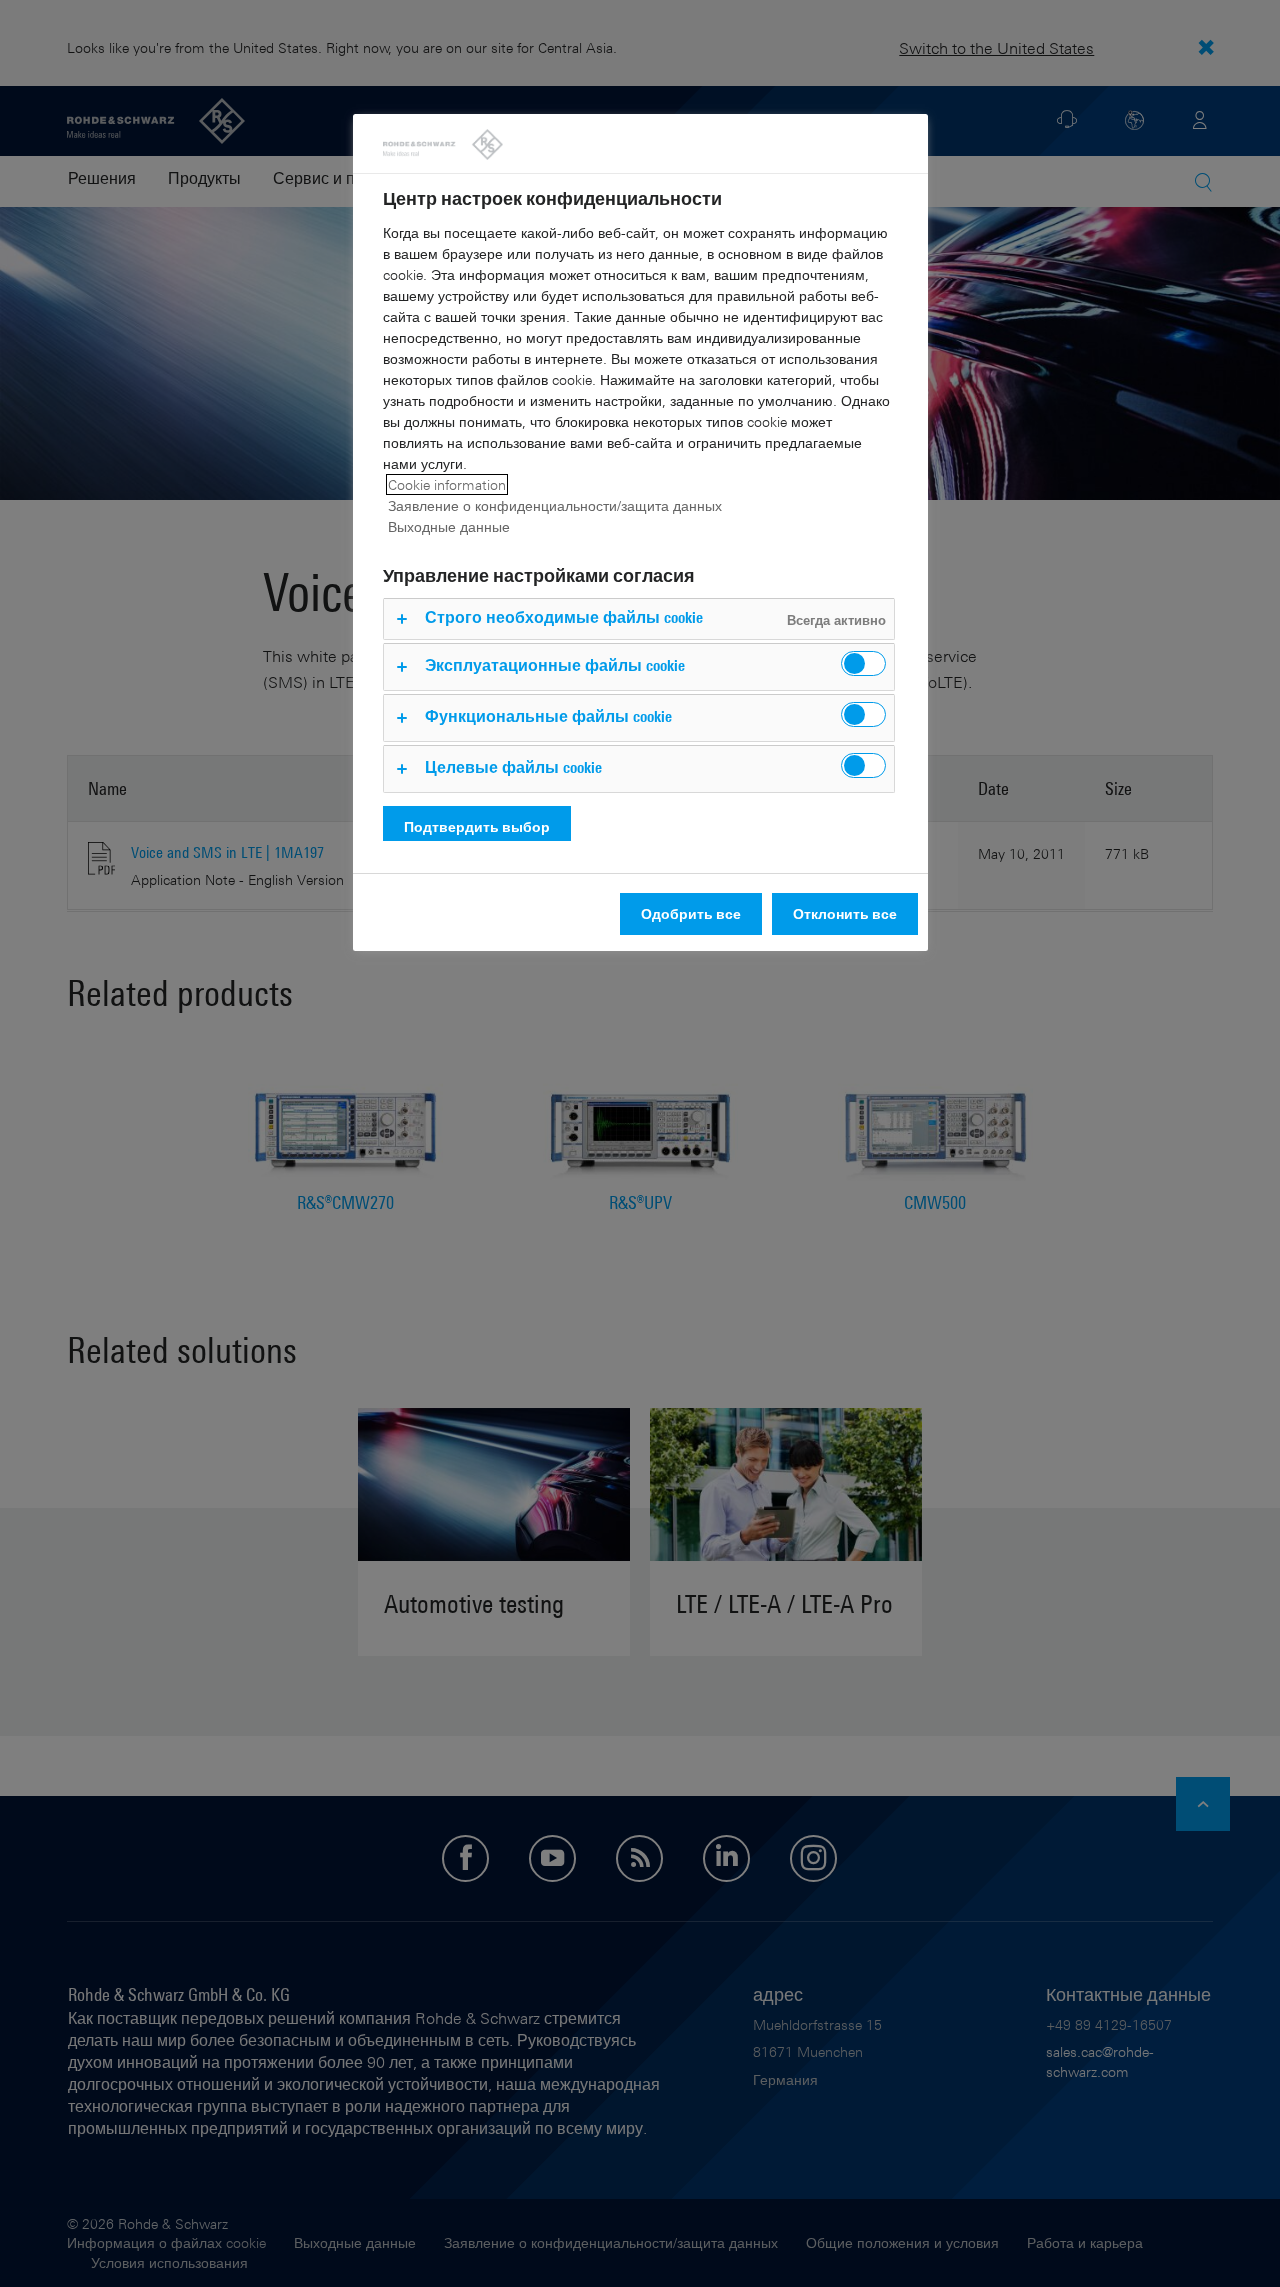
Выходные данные (449, 526)
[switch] (863, 663)
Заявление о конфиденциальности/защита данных (555, 505)
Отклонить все (845, 913)
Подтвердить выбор (477, 826)
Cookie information (447, 484)
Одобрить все (691, 913)
